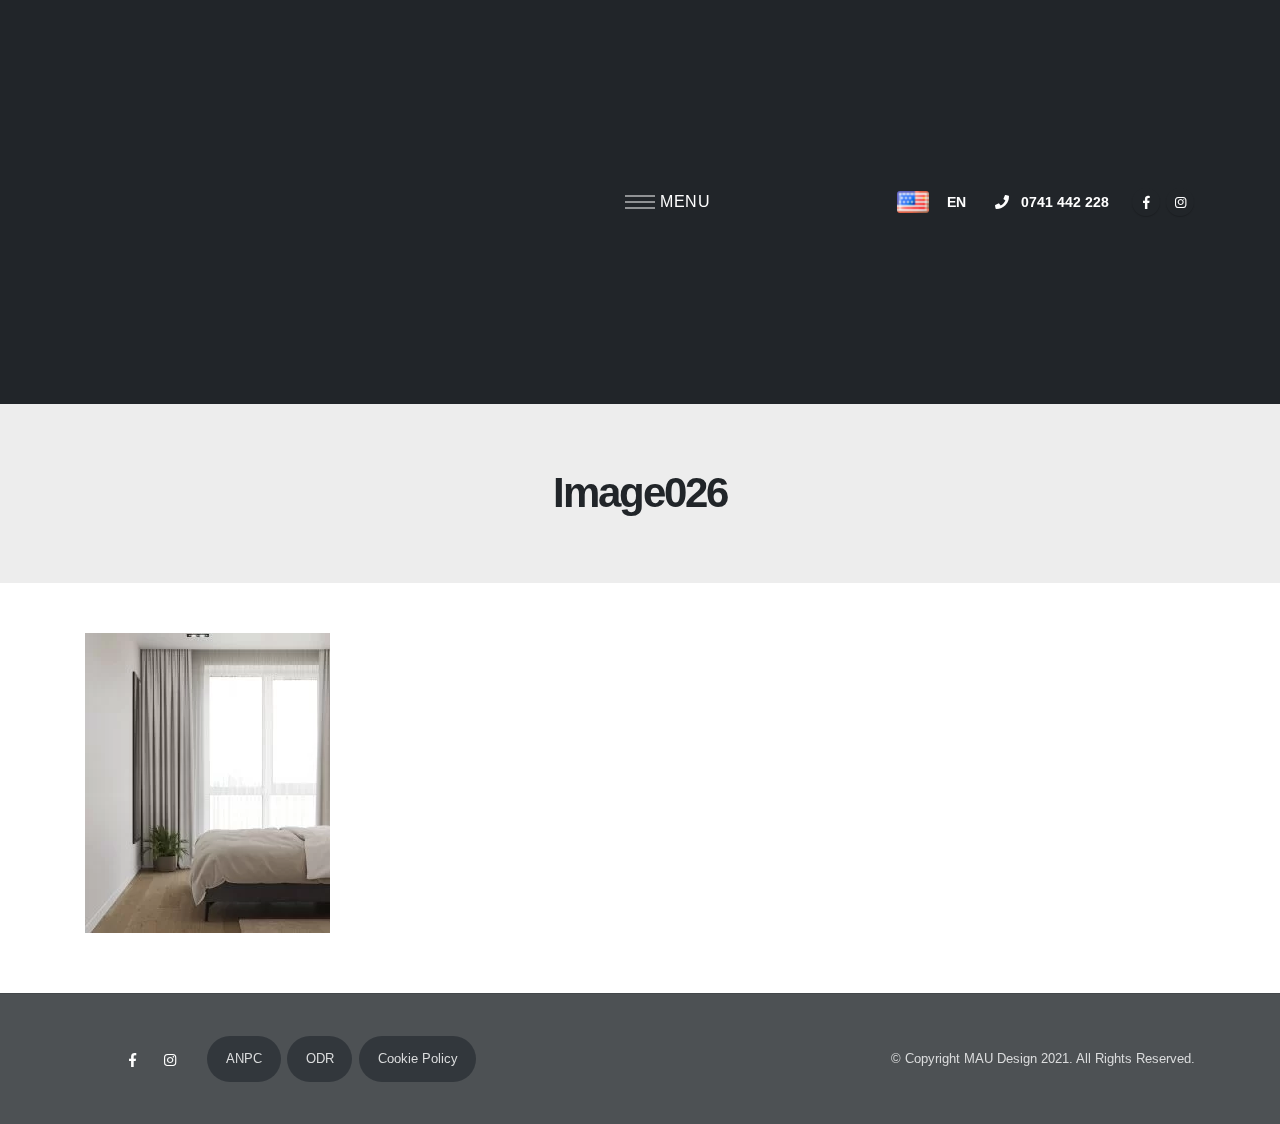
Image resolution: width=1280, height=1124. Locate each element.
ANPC (244, 1059)
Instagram (170, 1060)
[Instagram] (1180, 202)
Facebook (132, 1060)
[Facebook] (1146, 202)
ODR (320, 1059)
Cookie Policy (418, 1059)
